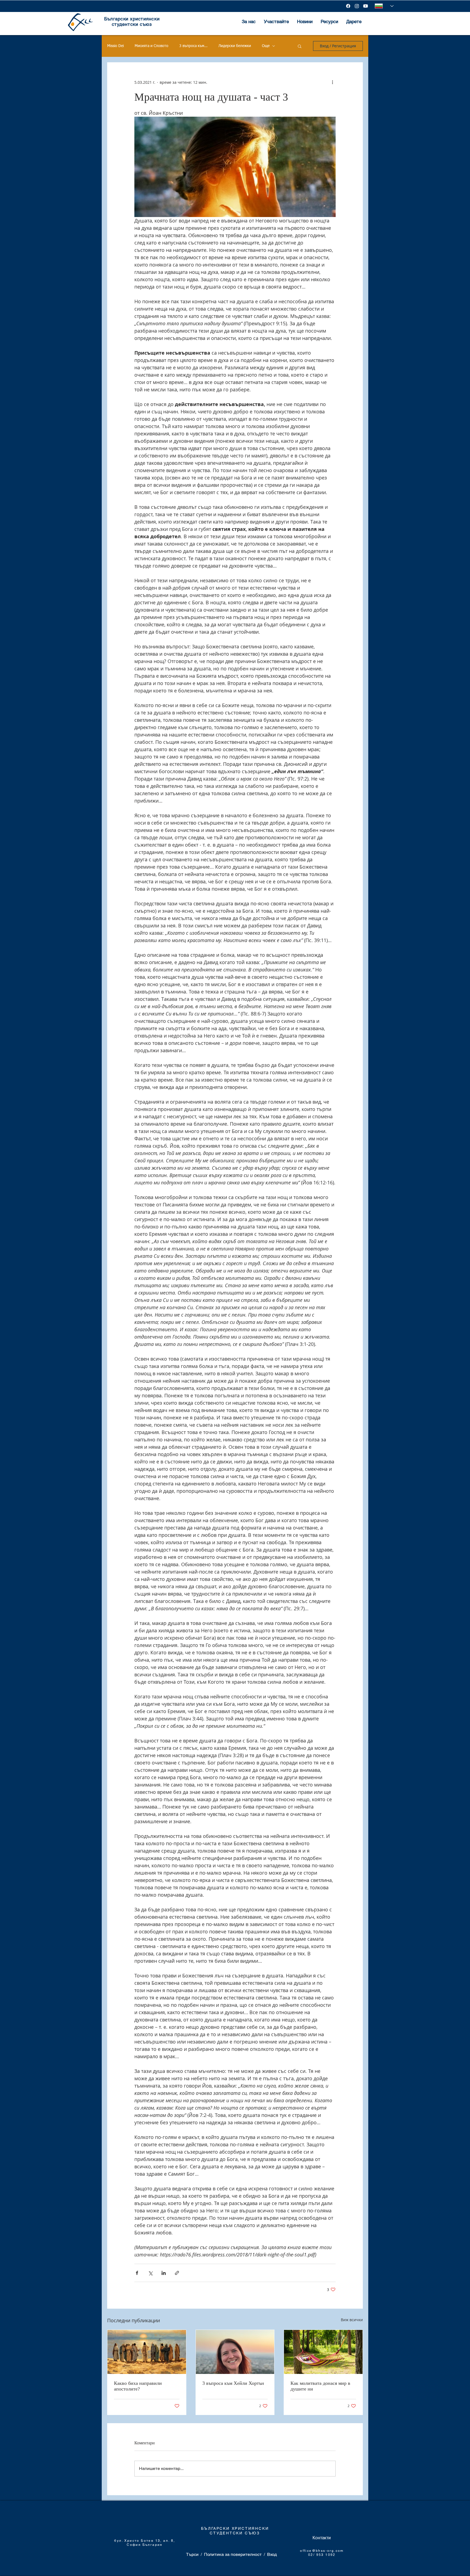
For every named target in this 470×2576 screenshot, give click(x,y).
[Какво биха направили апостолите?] (147, 2352)
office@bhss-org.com (322, 2551)
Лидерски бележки (235, 46)
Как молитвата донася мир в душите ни (320, 2386)
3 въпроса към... (193, 46)
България (153, 2545)
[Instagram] (357, 6)
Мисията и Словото (151, 46)
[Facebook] (348, 6)
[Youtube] (366, 6)
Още (266, 46)
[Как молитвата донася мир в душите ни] (323, 2352)
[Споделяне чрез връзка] (177, 2273)
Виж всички (352, 2320)
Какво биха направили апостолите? (138, 2386)
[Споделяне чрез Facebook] (137, 2273)
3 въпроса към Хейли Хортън (233, 2383)
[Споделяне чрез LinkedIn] (164, 2273)
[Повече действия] (332, 82)
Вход (272, 2554)
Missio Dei (115, 46)
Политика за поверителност (233, 2554)
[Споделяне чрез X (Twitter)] (150, 2273)
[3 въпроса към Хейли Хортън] (235, 2352)
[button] (300, 46)
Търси (192, 2554)
